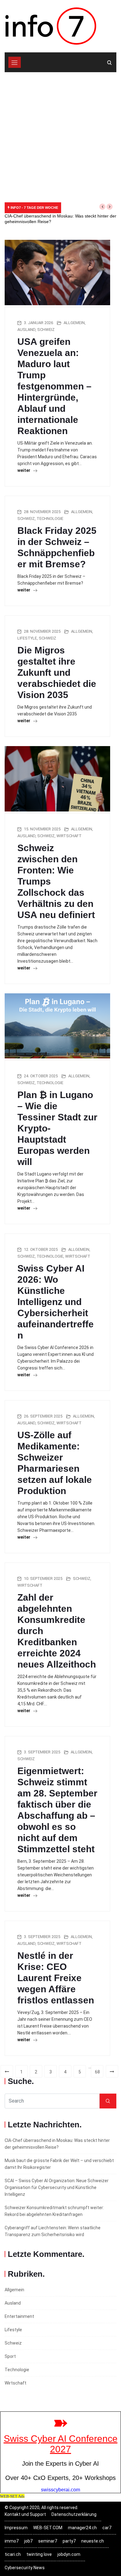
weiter (24, 470)
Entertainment (19, 2316)
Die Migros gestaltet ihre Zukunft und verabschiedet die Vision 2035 (57, 673)
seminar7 (48, 2541)
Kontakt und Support (25, 2514)
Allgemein (74, 323)
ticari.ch (13, 2554)
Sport (10, 2356)
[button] (102, 207)
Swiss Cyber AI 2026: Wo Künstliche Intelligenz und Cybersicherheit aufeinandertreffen (56, 1302)
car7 (107, 2528)
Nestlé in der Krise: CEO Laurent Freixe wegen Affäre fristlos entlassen (56, 1978)
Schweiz (46, 330)
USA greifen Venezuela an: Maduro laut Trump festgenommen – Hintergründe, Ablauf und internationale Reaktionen (54, 386)
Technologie (50, 519)
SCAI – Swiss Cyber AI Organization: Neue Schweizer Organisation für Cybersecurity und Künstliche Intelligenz (57, 2187)
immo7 (12, 2541)
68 (97, 2072)
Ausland (26, 330)
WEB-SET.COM (48, 2528)
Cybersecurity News (25, 2568)
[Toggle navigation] (15, 62)
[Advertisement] (60, 136)
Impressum (16, 2528)
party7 (69, 2541)
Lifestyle (27, 638)
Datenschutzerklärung (74, 2514)
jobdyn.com (69, 2554)
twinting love (39, 2554)
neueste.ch (93, 2541)
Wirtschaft (69, 836)
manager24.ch (82, 2528)
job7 (28, 2541)
